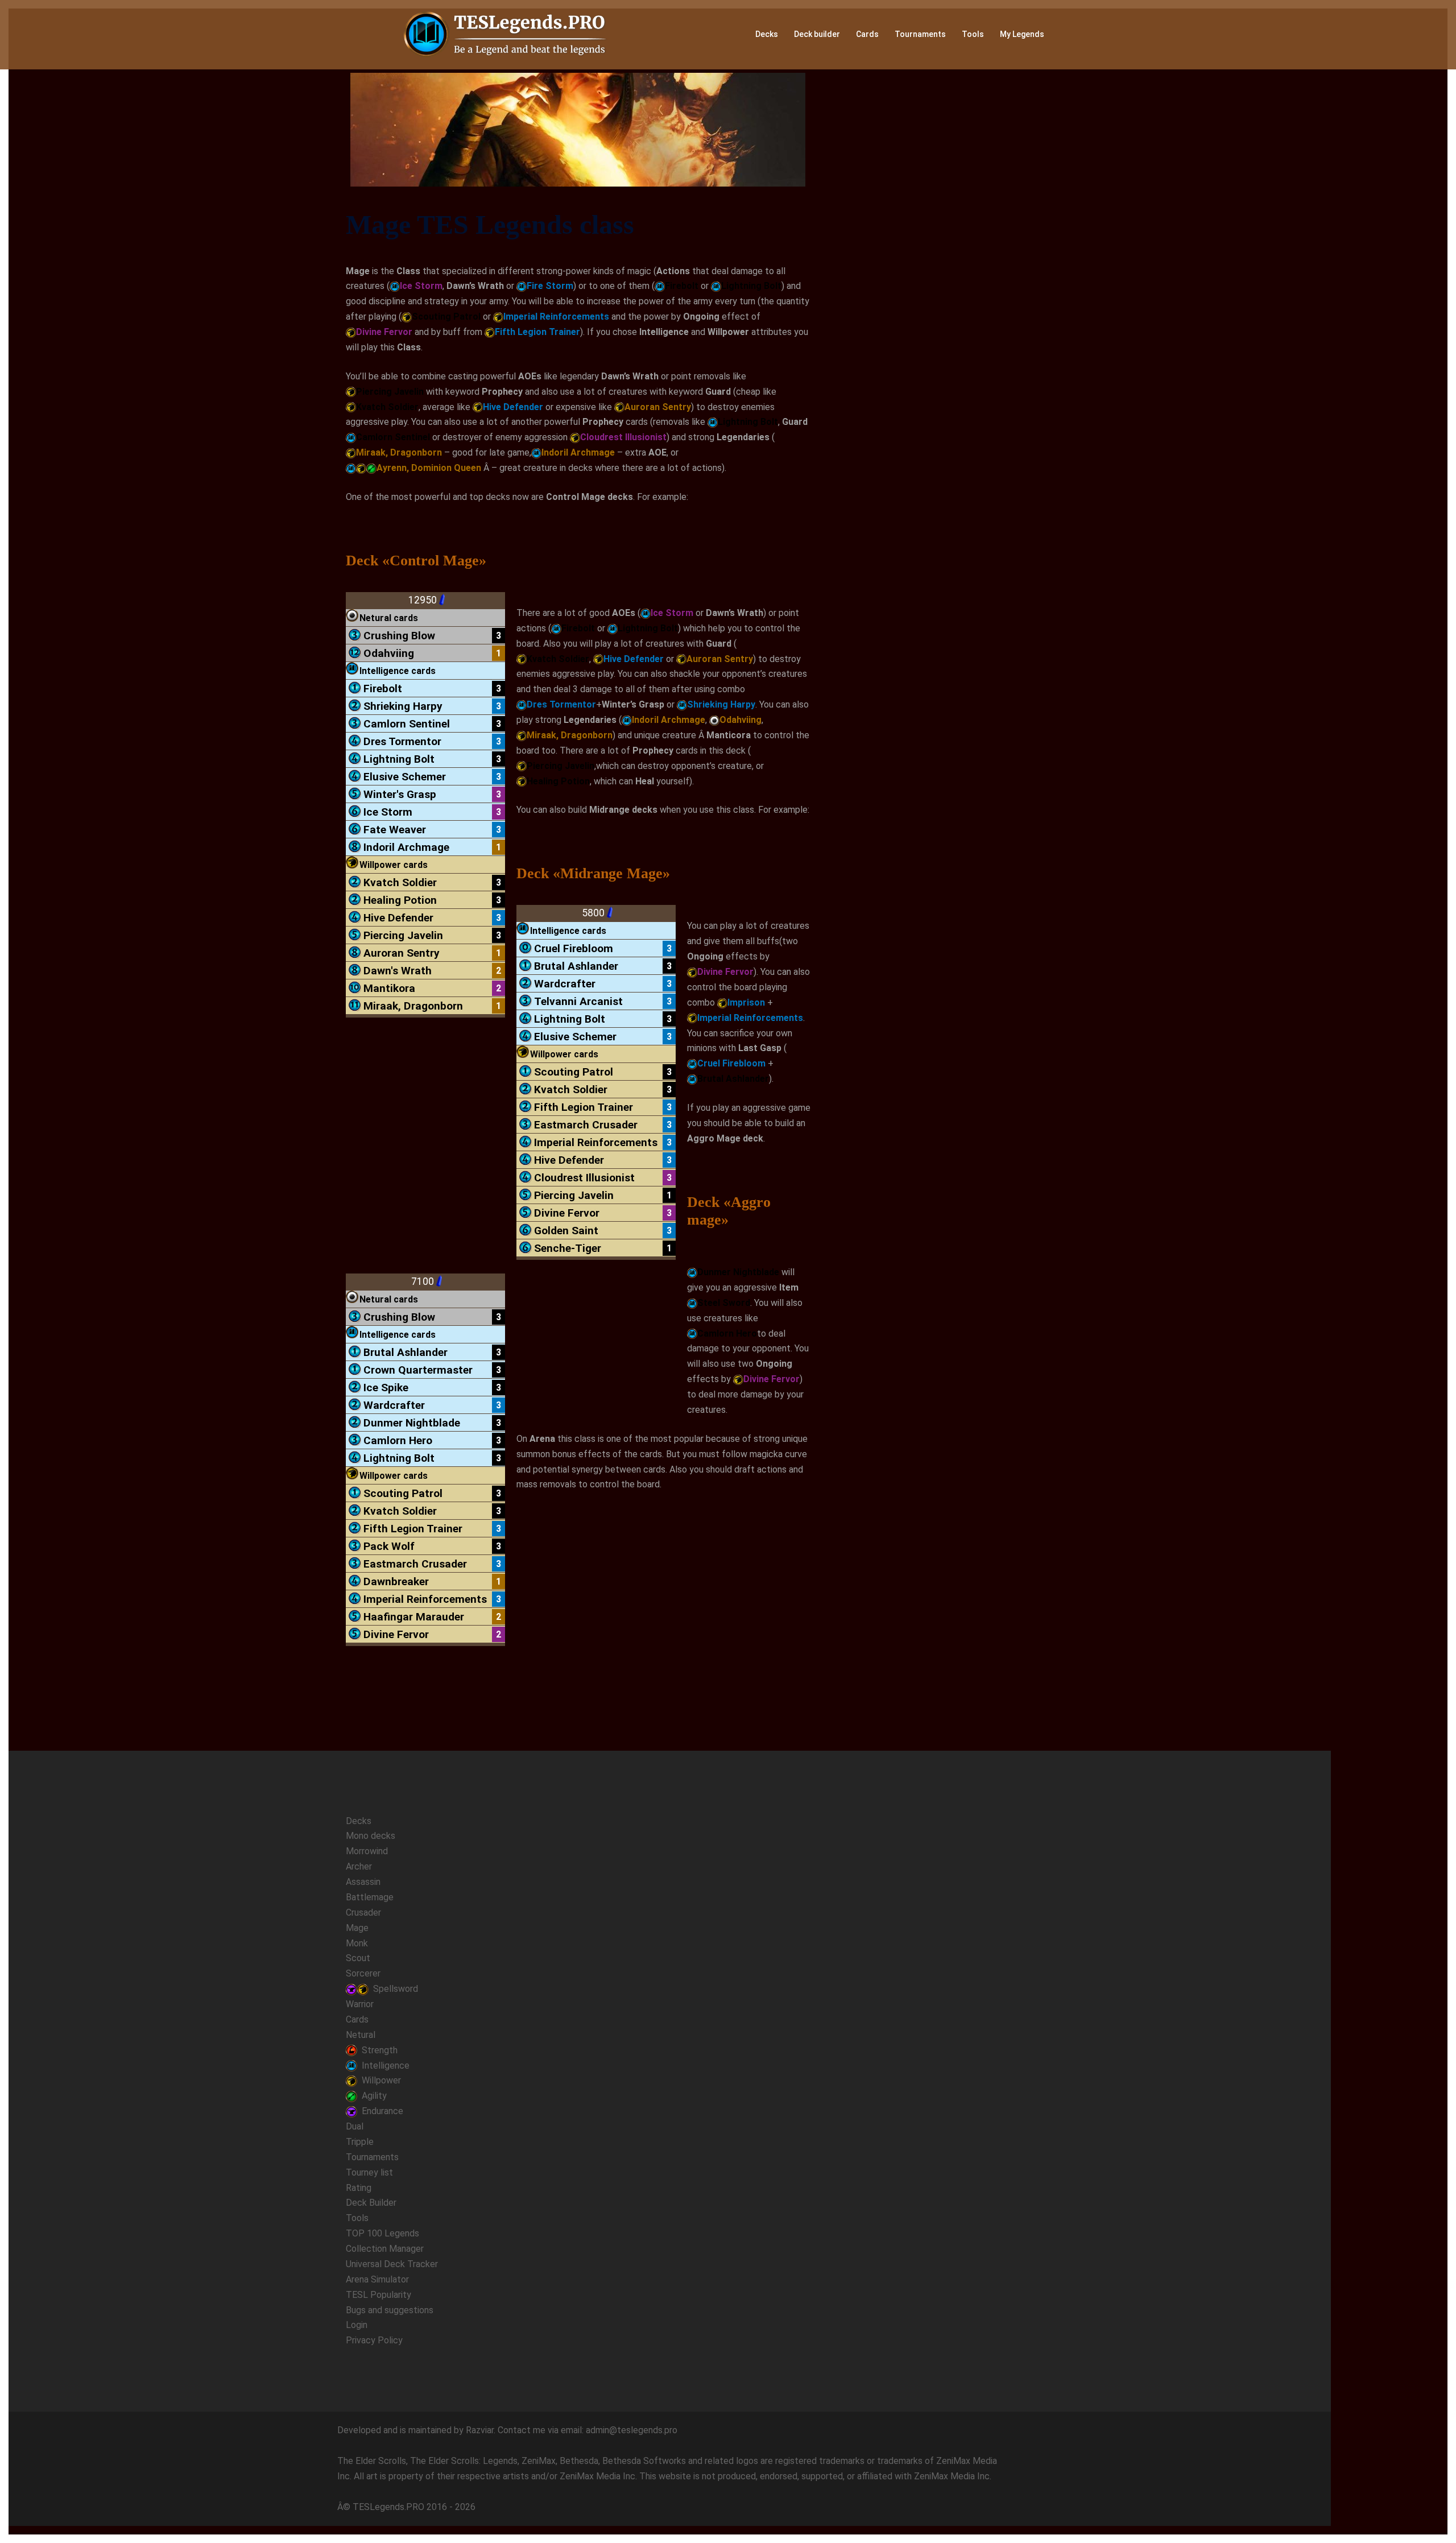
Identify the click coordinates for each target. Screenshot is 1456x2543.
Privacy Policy (374, 2340)
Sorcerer (363, 1973)
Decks (767, 34)
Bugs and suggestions (390, 2310)
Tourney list (369, 2172)
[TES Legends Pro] (506, 34)
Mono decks (371, 1836)
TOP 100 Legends (382, 2233)
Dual (355, 2126)
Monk (357, 1943)
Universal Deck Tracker (392, 2264)
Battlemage (370, 1897)
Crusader (363, 1913)
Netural (361, 2035)
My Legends (1022, 34)
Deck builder (817, 34)
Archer (359, 1866)
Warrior (360, 2004)
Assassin (363, 1882)
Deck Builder (371, 2203)
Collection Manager (385, 2249)
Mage (357, 1928)
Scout (358, 1958)
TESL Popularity (379, 2295)
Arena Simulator (377, 2279)
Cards (867, 34)
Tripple (360, 2142)
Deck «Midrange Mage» (593, 873)
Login (357, 2325)
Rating (359, 2188)
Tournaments (920, 34)
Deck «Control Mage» (416, 561)
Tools (973, 34)
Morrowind (367, 1851)
